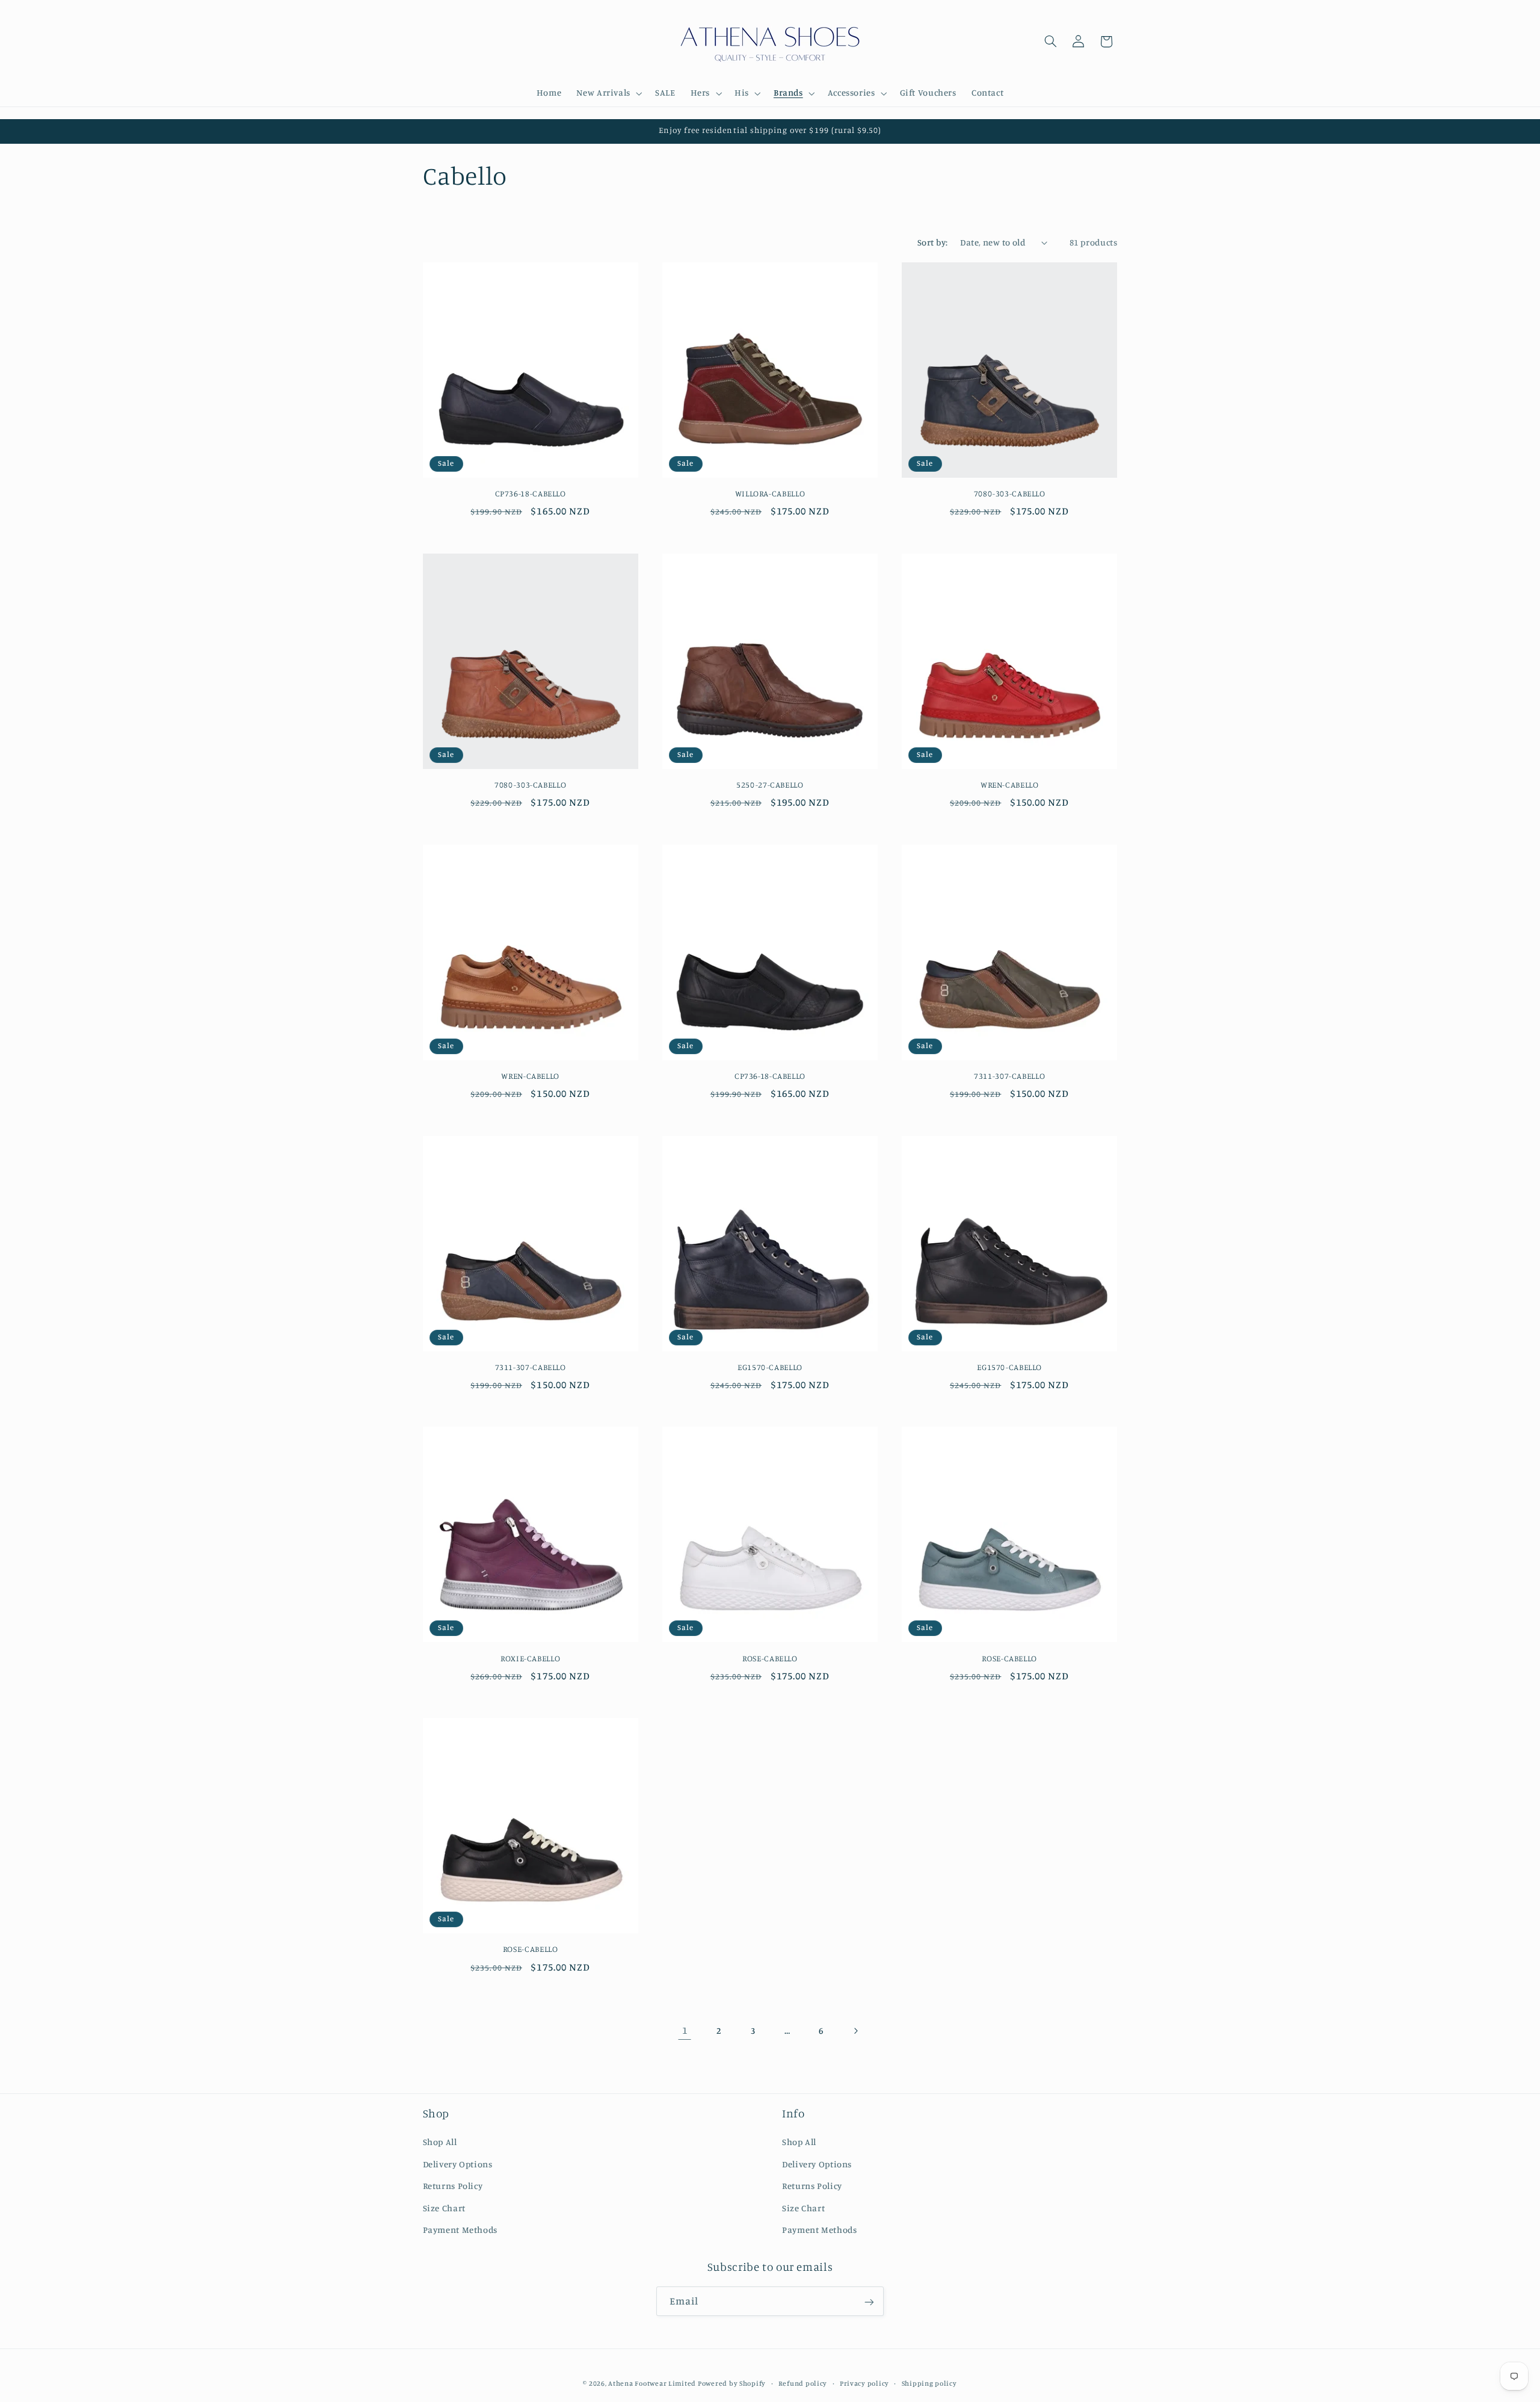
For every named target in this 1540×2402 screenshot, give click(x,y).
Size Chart (444, 2207)
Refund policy (803, 2383)
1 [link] (685, 2030)
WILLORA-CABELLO (770, 493)
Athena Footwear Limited (652, 2383)
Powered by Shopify (732, 2383)
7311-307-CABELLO (1009, 1076)
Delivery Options (458, 2164)
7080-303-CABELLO (1010, 493)
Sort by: (932, 242)
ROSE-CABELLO (770, 1658)
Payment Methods (460, 2230)
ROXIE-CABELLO (530, 1658)
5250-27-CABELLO (770, 785)
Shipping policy (929, 2383)
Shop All (440, 2142)
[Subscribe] (869, 2302)
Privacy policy (864, 2383)
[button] (608, 93)
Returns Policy (453, 2186)
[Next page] (855, 2031)
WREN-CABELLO (1010, 785)
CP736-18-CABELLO (531, 493)
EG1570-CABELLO (770, 1367)
